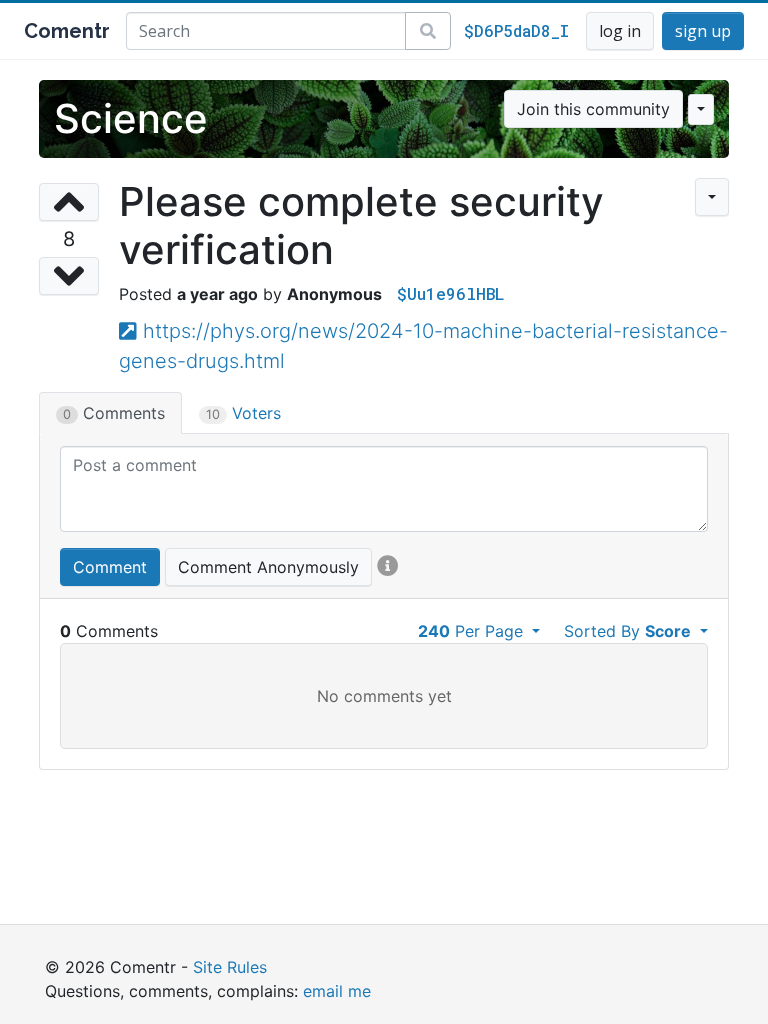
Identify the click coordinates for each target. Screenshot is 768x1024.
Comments (114, 413)
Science (131, 118)
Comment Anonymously (268, 567)
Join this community (593, 109)
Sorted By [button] (627, 631)
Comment (110, 567)
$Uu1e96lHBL (450, 293)
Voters (243, 413)
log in (620, 31)
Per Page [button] (473, 631)
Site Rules (230, 967)
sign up (703, 31)
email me (337, 991)
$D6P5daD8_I (516, 30)
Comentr (67, 31)
